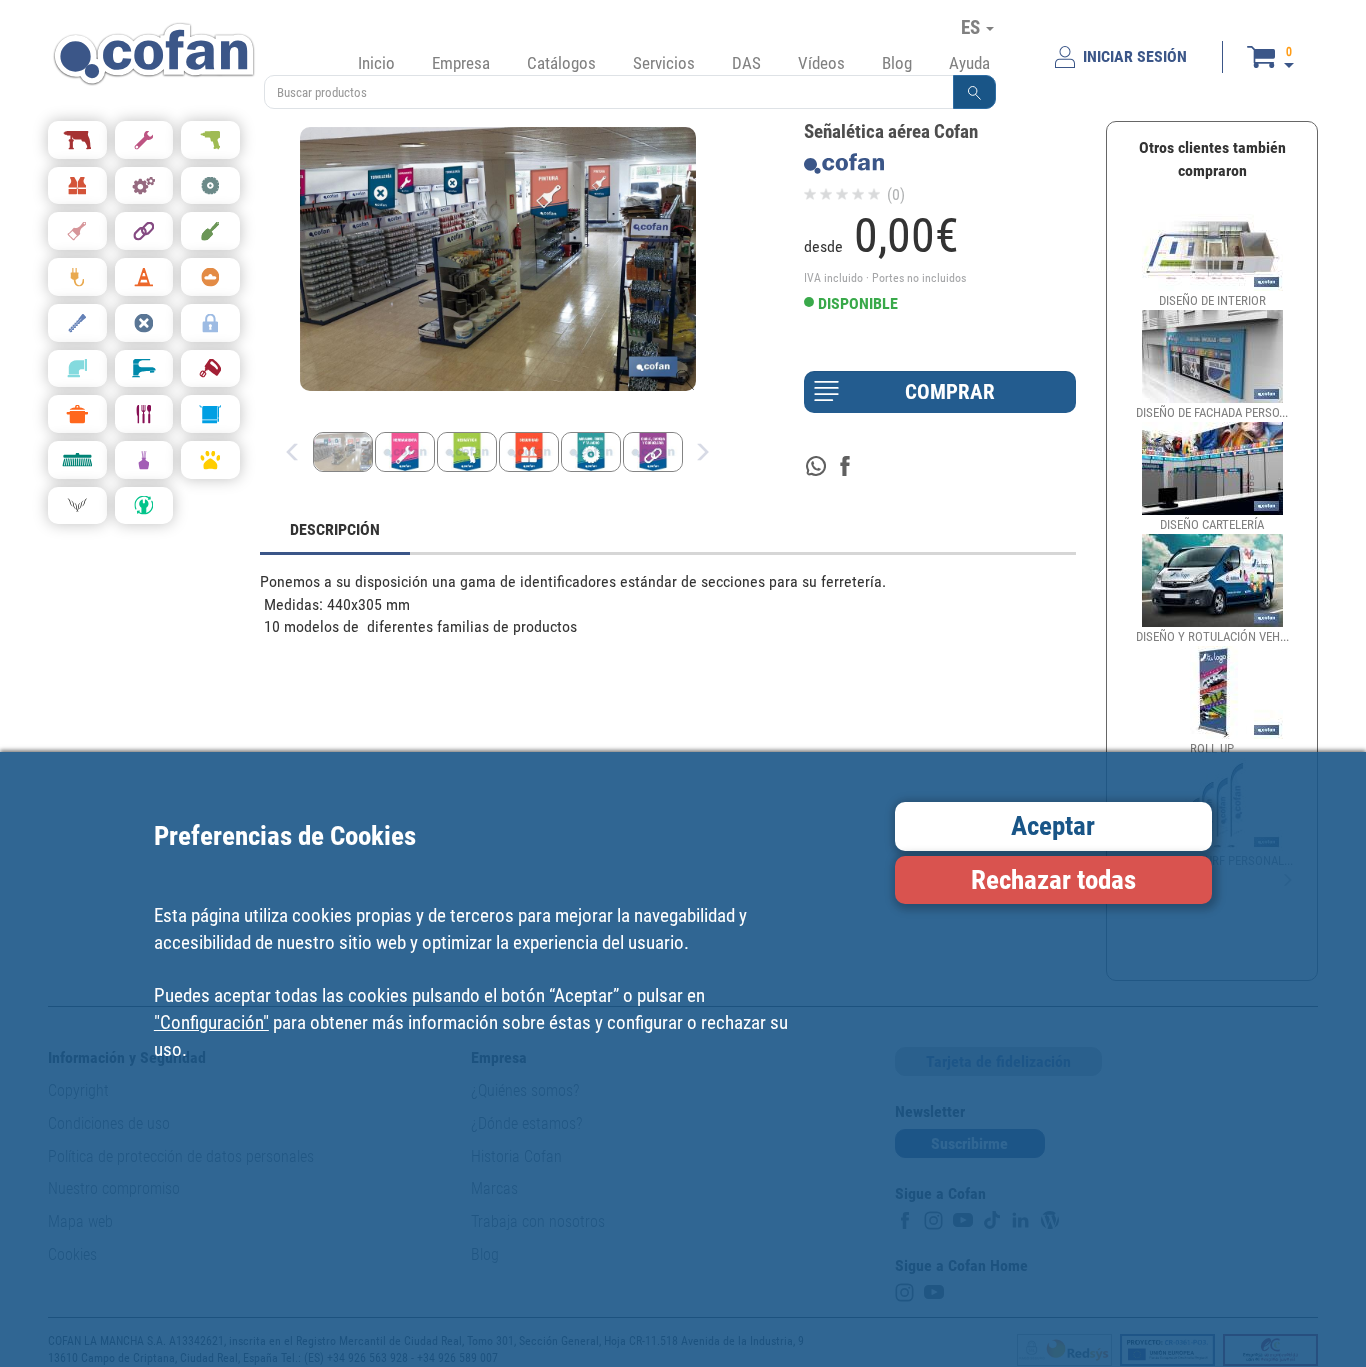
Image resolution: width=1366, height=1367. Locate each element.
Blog (897, 63)
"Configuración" (211, 1021)
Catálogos (561, 63)
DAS (746, 63)
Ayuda (969, 63)
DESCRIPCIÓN (335, 529)
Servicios (664, 63)
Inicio (376, 63)
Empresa (461, 63)
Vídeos (821, 63)
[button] (975, 92)
